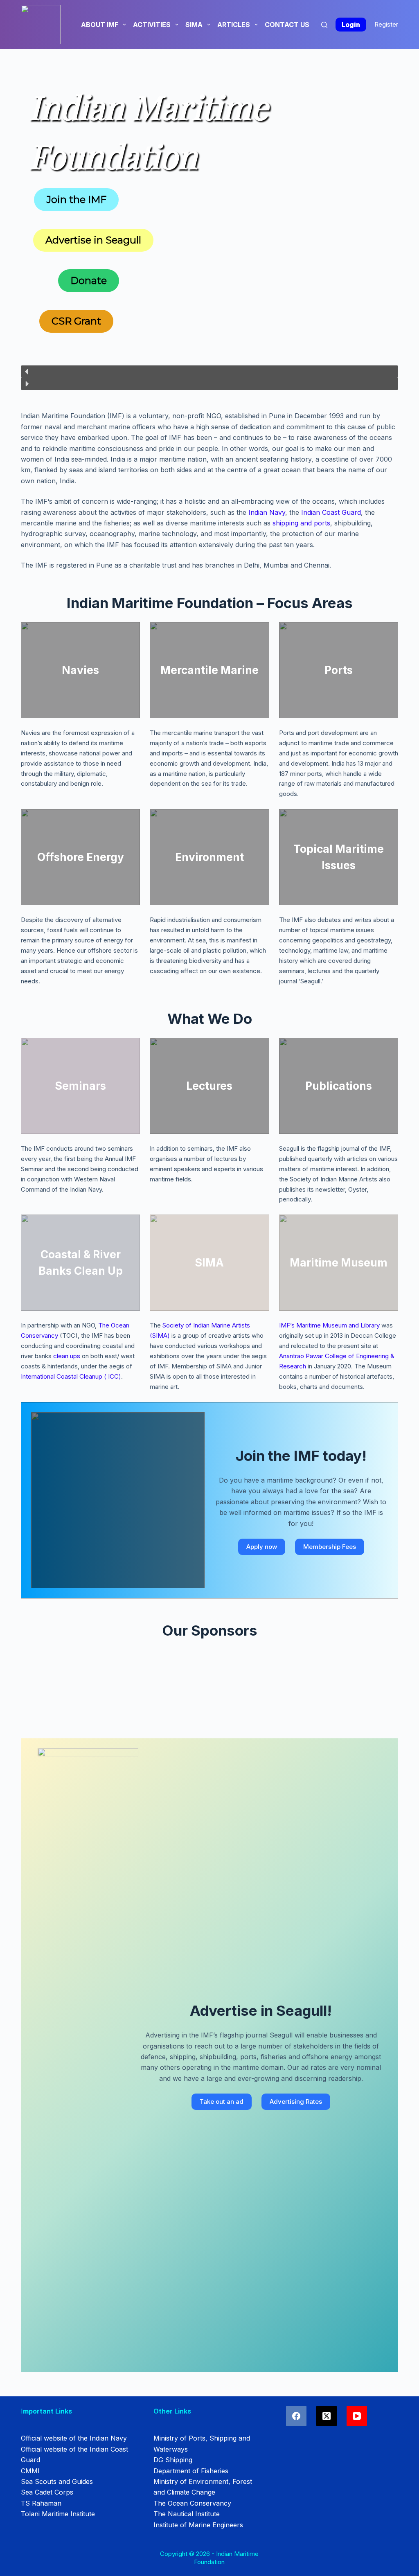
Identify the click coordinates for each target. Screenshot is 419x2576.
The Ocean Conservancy (192, 2503)
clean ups (67, 1356)
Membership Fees (330, 1547)
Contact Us (287, 25)
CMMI (30, 2471)
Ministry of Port (178, 2438)
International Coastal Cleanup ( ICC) (71, 1376)
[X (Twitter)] (327, 2416)
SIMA (194, 25)
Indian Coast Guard (331, 512)
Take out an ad (222, 2102)
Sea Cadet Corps (47, 2492)
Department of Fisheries (191, 2471)
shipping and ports (301, 523)
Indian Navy (267, 512)
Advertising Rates (296, 2102)
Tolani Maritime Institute (58, 2514)
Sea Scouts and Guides (57, 2481)
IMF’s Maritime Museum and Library (329, 1325)
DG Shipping (173, 2460)
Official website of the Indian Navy (74, 2438)
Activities (152, 25)
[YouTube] (357, 2416)
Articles (234, 25)
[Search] (324, 25)
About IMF (100, 25)
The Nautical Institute (187, 2514)
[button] (209, 372)
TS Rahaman (41, 2503)
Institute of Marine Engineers (198, 2525)
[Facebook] (296, 2416)
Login (351, 25)
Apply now (262, 1547)
